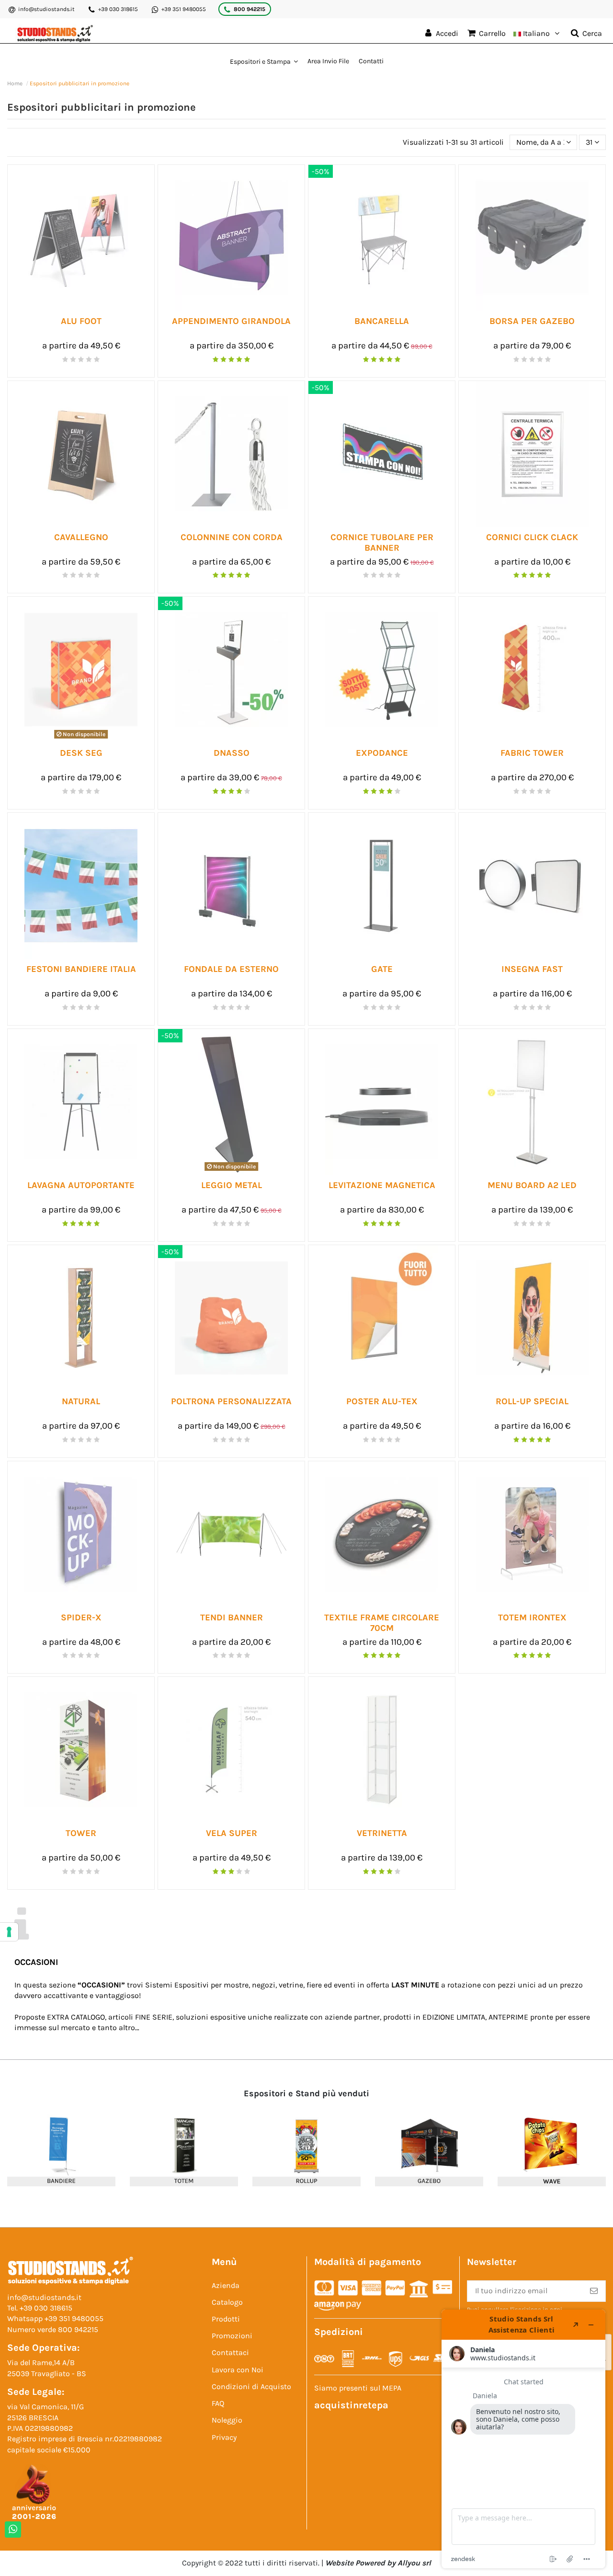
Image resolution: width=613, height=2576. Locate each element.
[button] (264, 61)
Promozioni (232, 2336)
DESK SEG (81, 753)
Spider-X (81, 1617)
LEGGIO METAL (232, 1185)
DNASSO (232, 753)
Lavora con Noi (238, 2370)
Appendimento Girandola (231, 321)
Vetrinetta (382, 1833)
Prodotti (226, 2319)
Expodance (382, 753)
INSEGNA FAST (532, 969)
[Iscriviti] (594, 2291)
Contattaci (230, 2352)
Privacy (224, 2437)
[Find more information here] (523, 2439)
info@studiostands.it (46, 9)
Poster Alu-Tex (382, 1401)
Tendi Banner (232, 1617)
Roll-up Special (532, 1401)
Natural (81, 1401)
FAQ (218, 2403)
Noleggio (227, 2420)
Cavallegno (81, 537)
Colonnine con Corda (232, 537)
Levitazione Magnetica (382, 1185)
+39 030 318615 (118, 9)
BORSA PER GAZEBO (532, 321)
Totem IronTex (532, 1617)
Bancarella (382, 321)
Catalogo (227, 2302)
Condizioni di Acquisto (251, 2386)
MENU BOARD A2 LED (532, 1185)
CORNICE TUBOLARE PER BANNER (382, 543)
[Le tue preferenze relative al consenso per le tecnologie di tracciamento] (9, 1932)
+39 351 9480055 (184, 9)
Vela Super (232, 1833)
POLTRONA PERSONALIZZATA (231, 1401)
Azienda (226, 2285)
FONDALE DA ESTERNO (231, 969)
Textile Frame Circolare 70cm (382, 1623)
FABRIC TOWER (532, 753)
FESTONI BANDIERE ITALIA (81, 969)
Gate (382, 969)
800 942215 (250, 9)
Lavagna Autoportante (81, 1185)
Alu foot (81, 321)
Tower (81, 1833)
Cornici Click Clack (532, 537)
